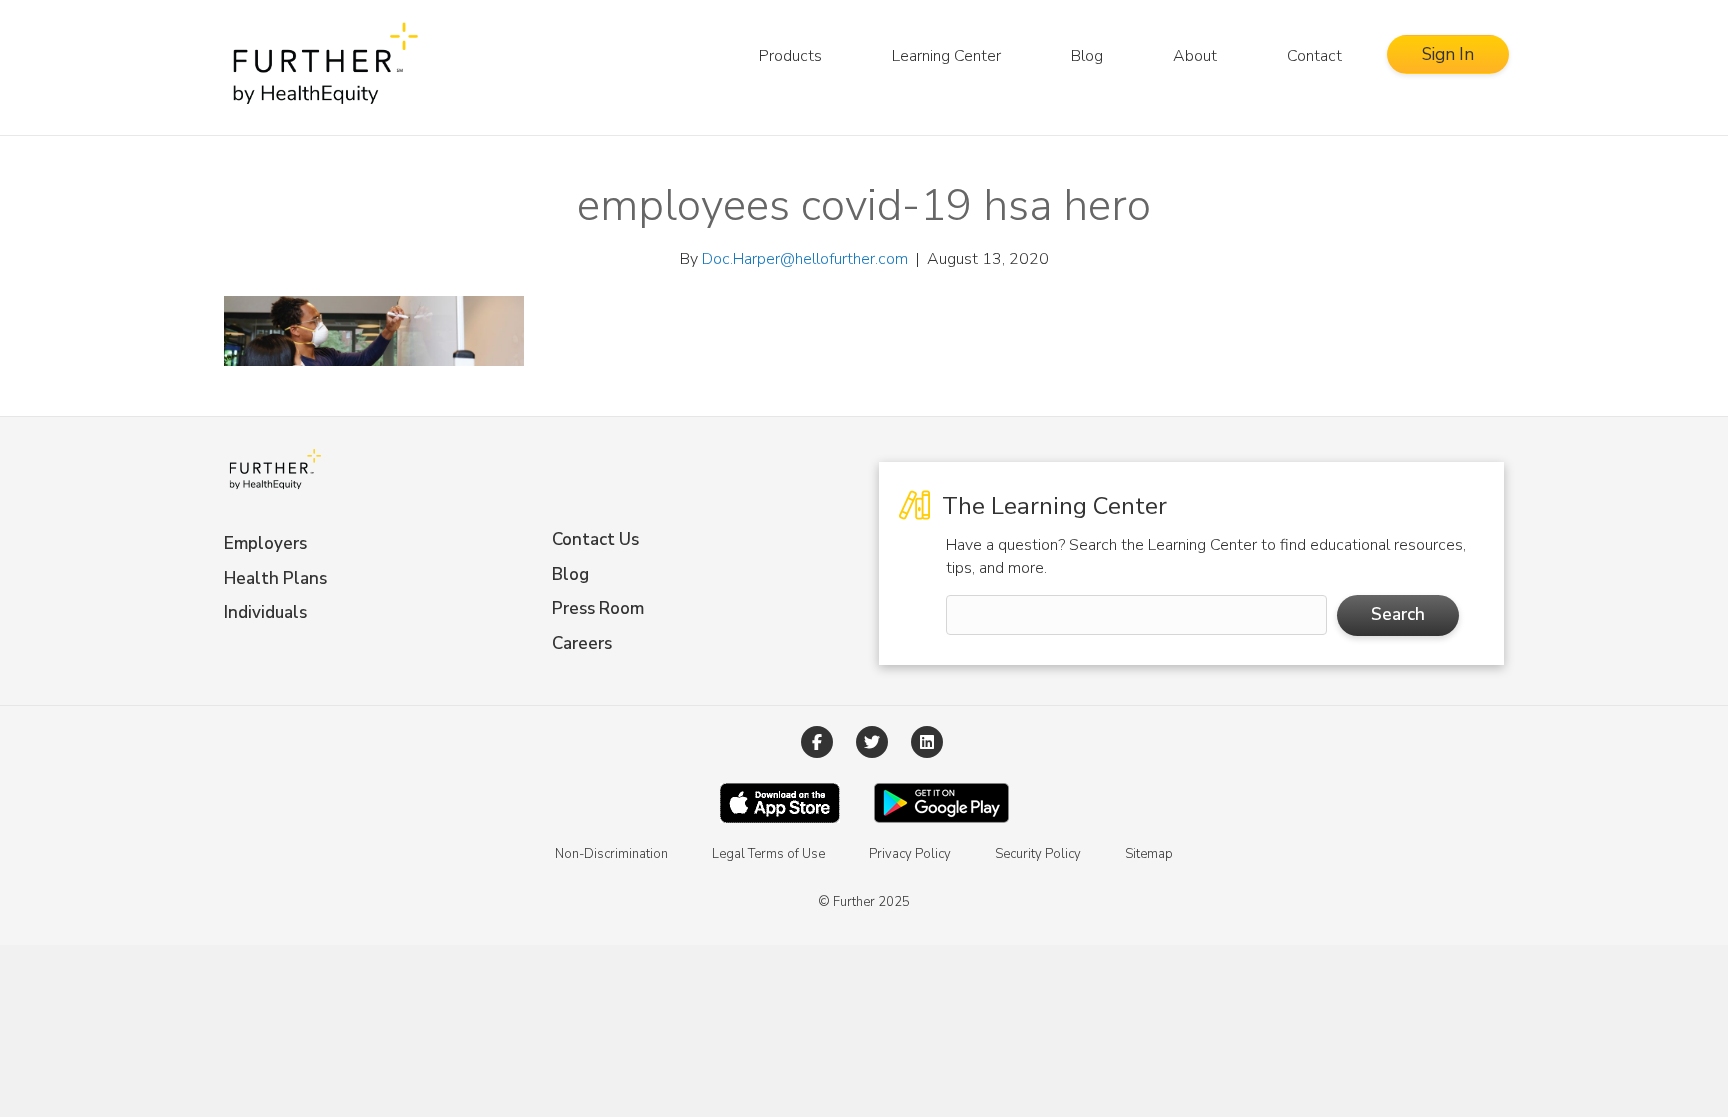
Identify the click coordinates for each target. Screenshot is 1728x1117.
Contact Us (595, 539)
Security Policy (1038, 854)
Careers (582, 643)
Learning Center (946, 56)
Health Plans (275, 578)
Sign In (1448, 54)
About (1195, 56)
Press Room (598, 608)
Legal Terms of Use (768, 854)
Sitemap (1149, 854)
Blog (1087, 56)
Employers (265, 543)
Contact (1314, 56)
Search (1398, 614)
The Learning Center (1051, 506)
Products (790, 56)
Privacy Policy (910, 854)
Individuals (265, 612)
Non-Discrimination (611, 854)
